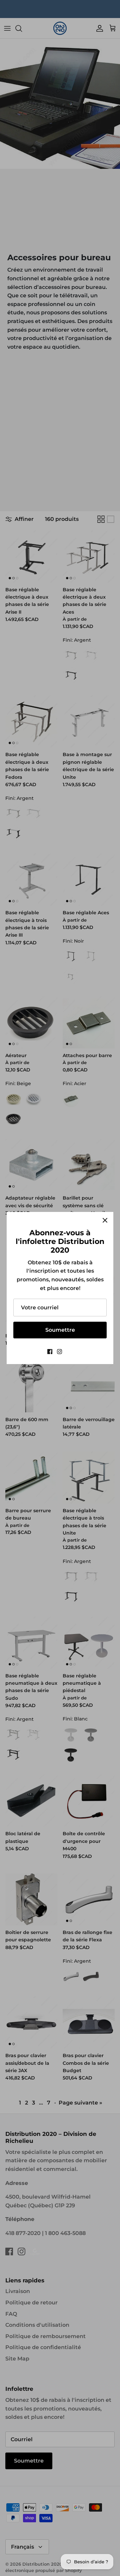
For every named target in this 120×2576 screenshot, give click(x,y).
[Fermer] (105, 1220)
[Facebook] (50, 1352)
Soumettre (60, 1330)
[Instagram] (59, 1352)
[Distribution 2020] (70, 1352)
